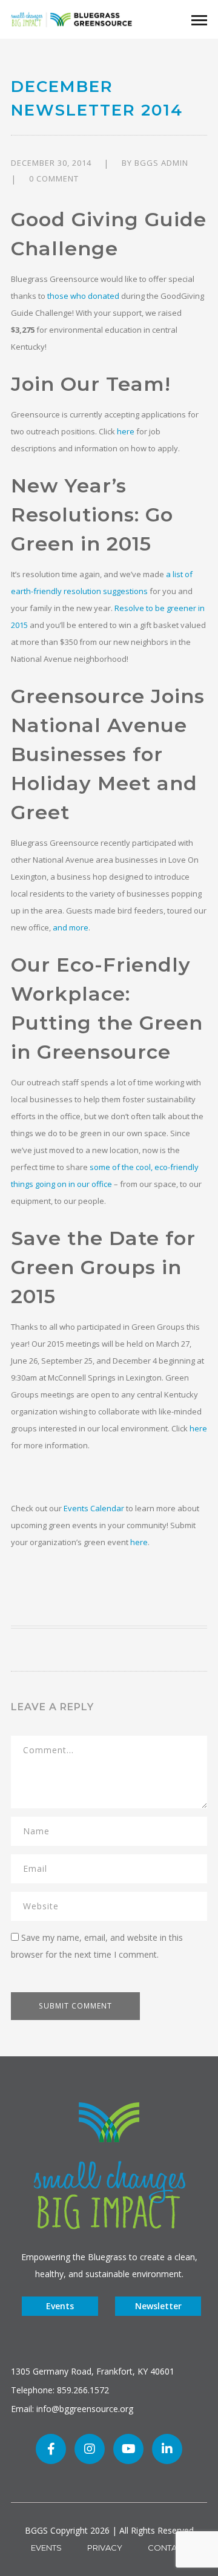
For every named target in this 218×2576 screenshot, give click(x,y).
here (126, 431)
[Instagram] (90, 2449)
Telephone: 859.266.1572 (60, 2390)
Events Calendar (94, 1508)
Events (60, 2306)
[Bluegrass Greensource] (71, 18)
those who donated (83, 296)
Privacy (105, 2548)
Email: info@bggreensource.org (72, 2409)
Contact (167, 2548)
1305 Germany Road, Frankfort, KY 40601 (93, 2371)
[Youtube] (128, 2449)
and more (71, 927)
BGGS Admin (161, 163)
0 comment (54, 178)
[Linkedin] (167, 2449)
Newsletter (158, 2306)
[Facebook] (51, 2449)
